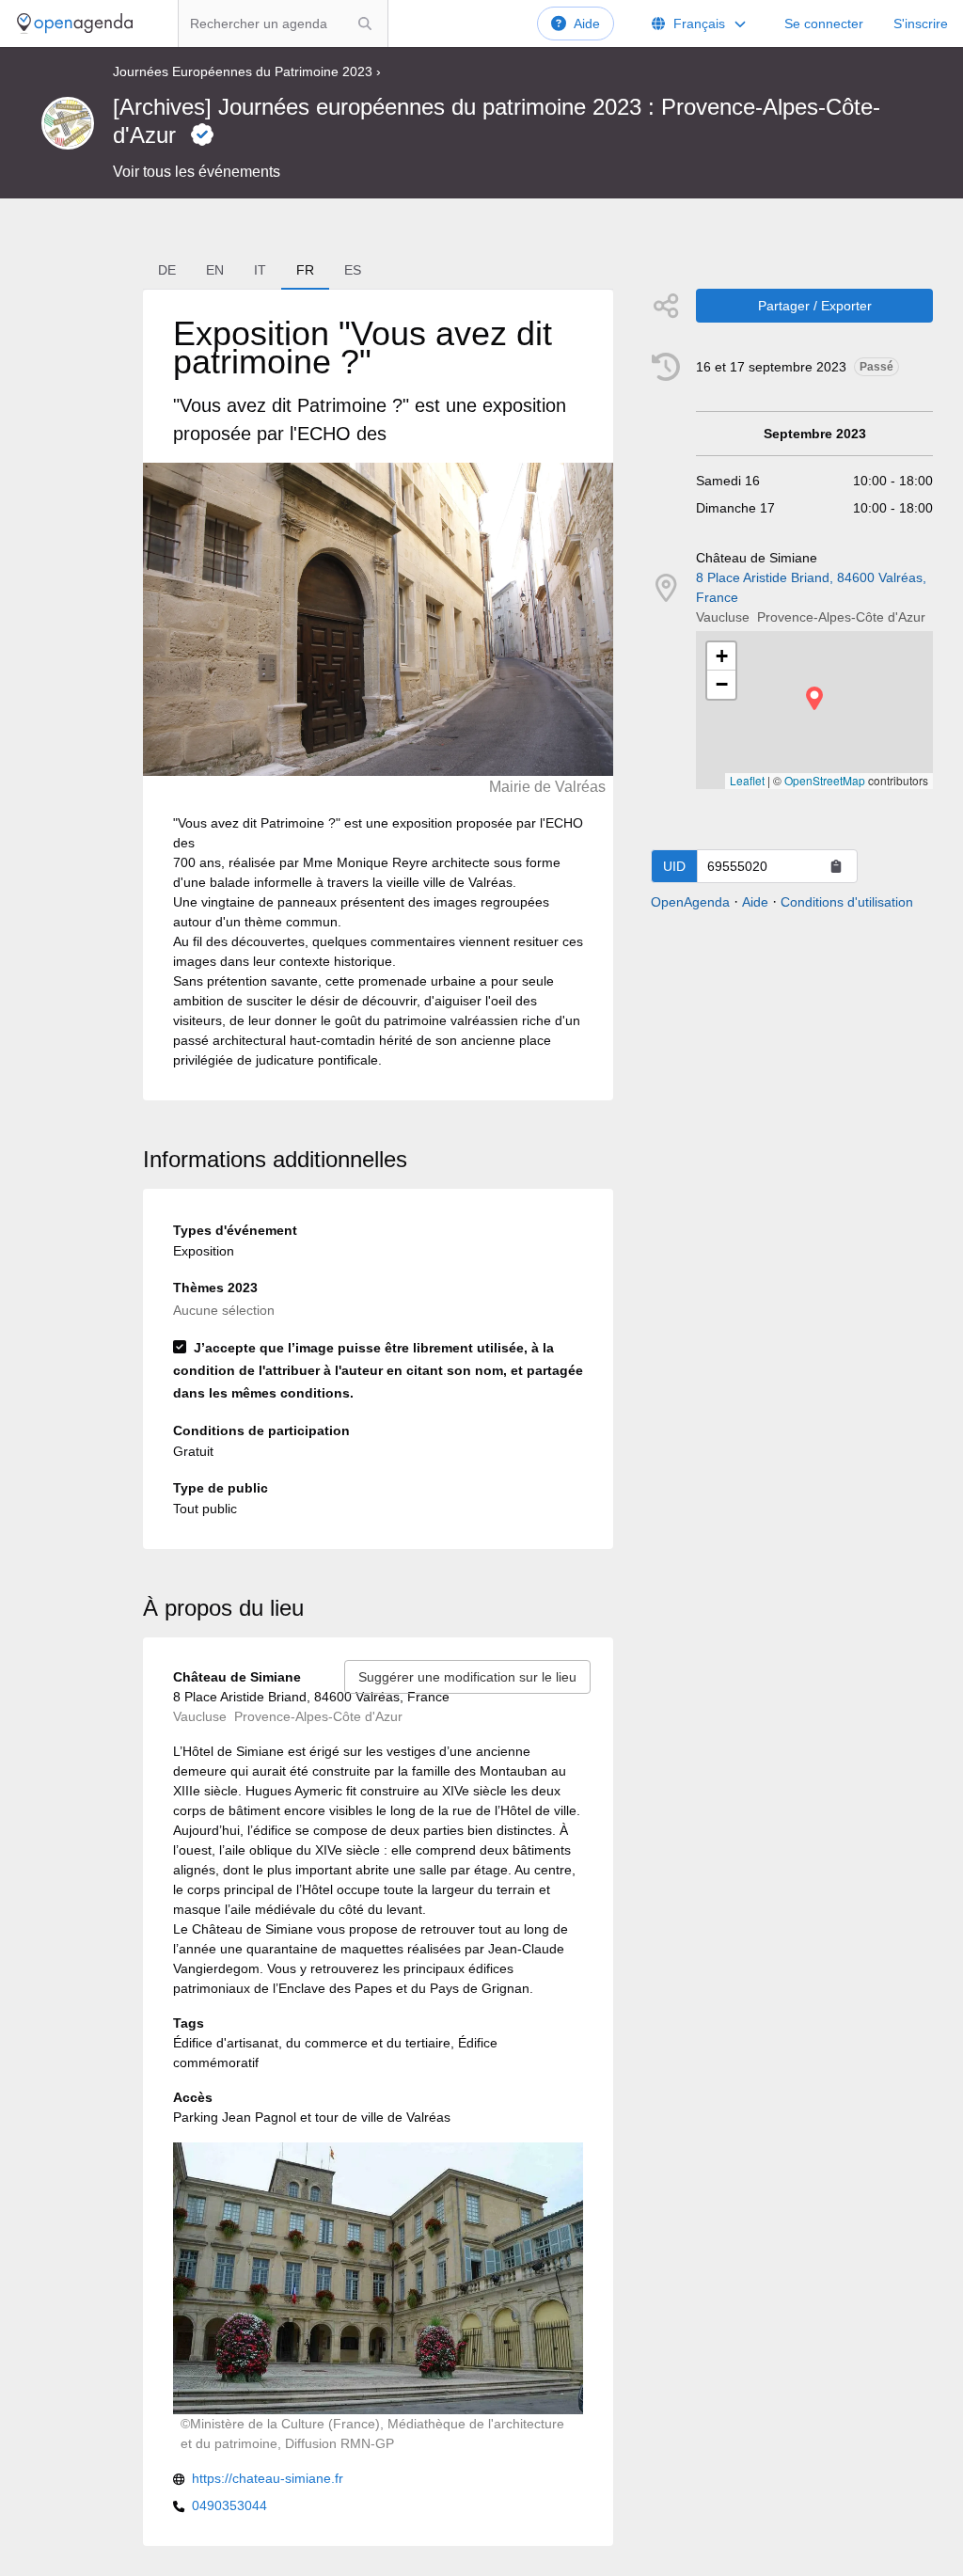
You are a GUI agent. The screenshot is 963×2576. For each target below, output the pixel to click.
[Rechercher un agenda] (365, 24)
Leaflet (747, 780)
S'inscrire (921, 24)
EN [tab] (215, 270)
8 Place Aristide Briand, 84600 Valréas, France (811, 587)
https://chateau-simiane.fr (268, 2478)
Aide (587, 24)
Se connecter (824, 24)
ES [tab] (353, 270)
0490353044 (229, 2505)
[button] (814, 698)
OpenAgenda (690, 902)
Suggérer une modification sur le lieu (467, 1677)
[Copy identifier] (836, 866)
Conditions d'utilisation (847, 902)
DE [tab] (167, 270)
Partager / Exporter (815, 306)
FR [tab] (305, 270)
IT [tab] (260, 270)
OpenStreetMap (825, 780)
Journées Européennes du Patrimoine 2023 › (247, 71)
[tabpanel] (378, 695)
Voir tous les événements (197, 172)
